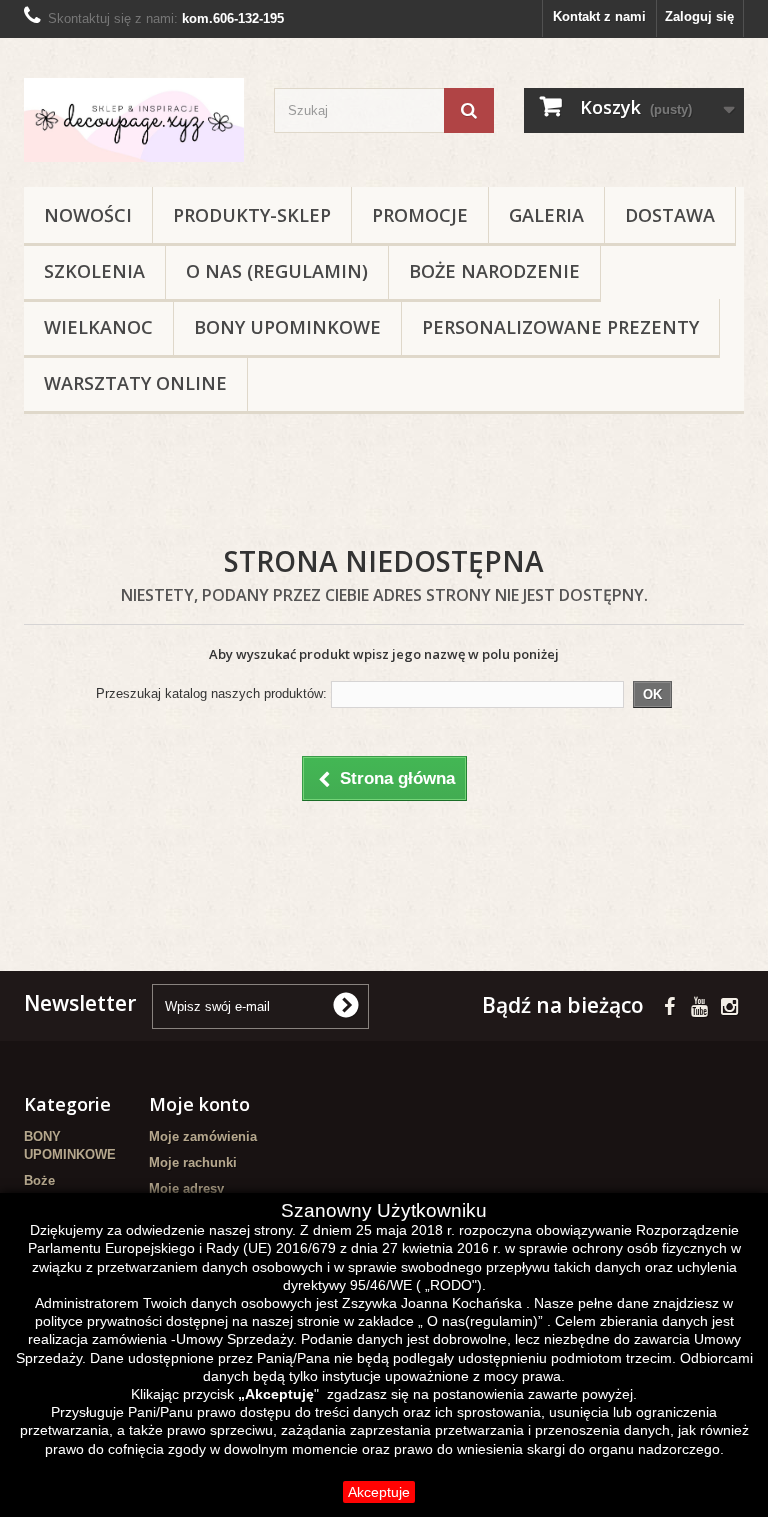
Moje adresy (186, 1188)
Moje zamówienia (203, 1136)
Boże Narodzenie (494, 271)
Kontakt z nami (599, 16)
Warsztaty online (135, 383)
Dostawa (670, 215)
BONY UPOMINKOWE (287, 327)
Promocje (420, 215)
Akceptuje (379, 1492)
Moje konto (199, 1104)
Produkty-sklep (252, 215)
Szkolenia (94, 271)
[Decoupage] (134, 120)
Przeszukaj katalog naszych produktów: (211, 693)
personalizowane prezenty (560, 327)
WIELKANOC (98, 327)
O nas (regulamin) (277, 271)
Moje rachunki (193, 1162)
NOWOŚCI (88, 215)
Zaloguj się (699, 16)
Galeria (546, 215)
